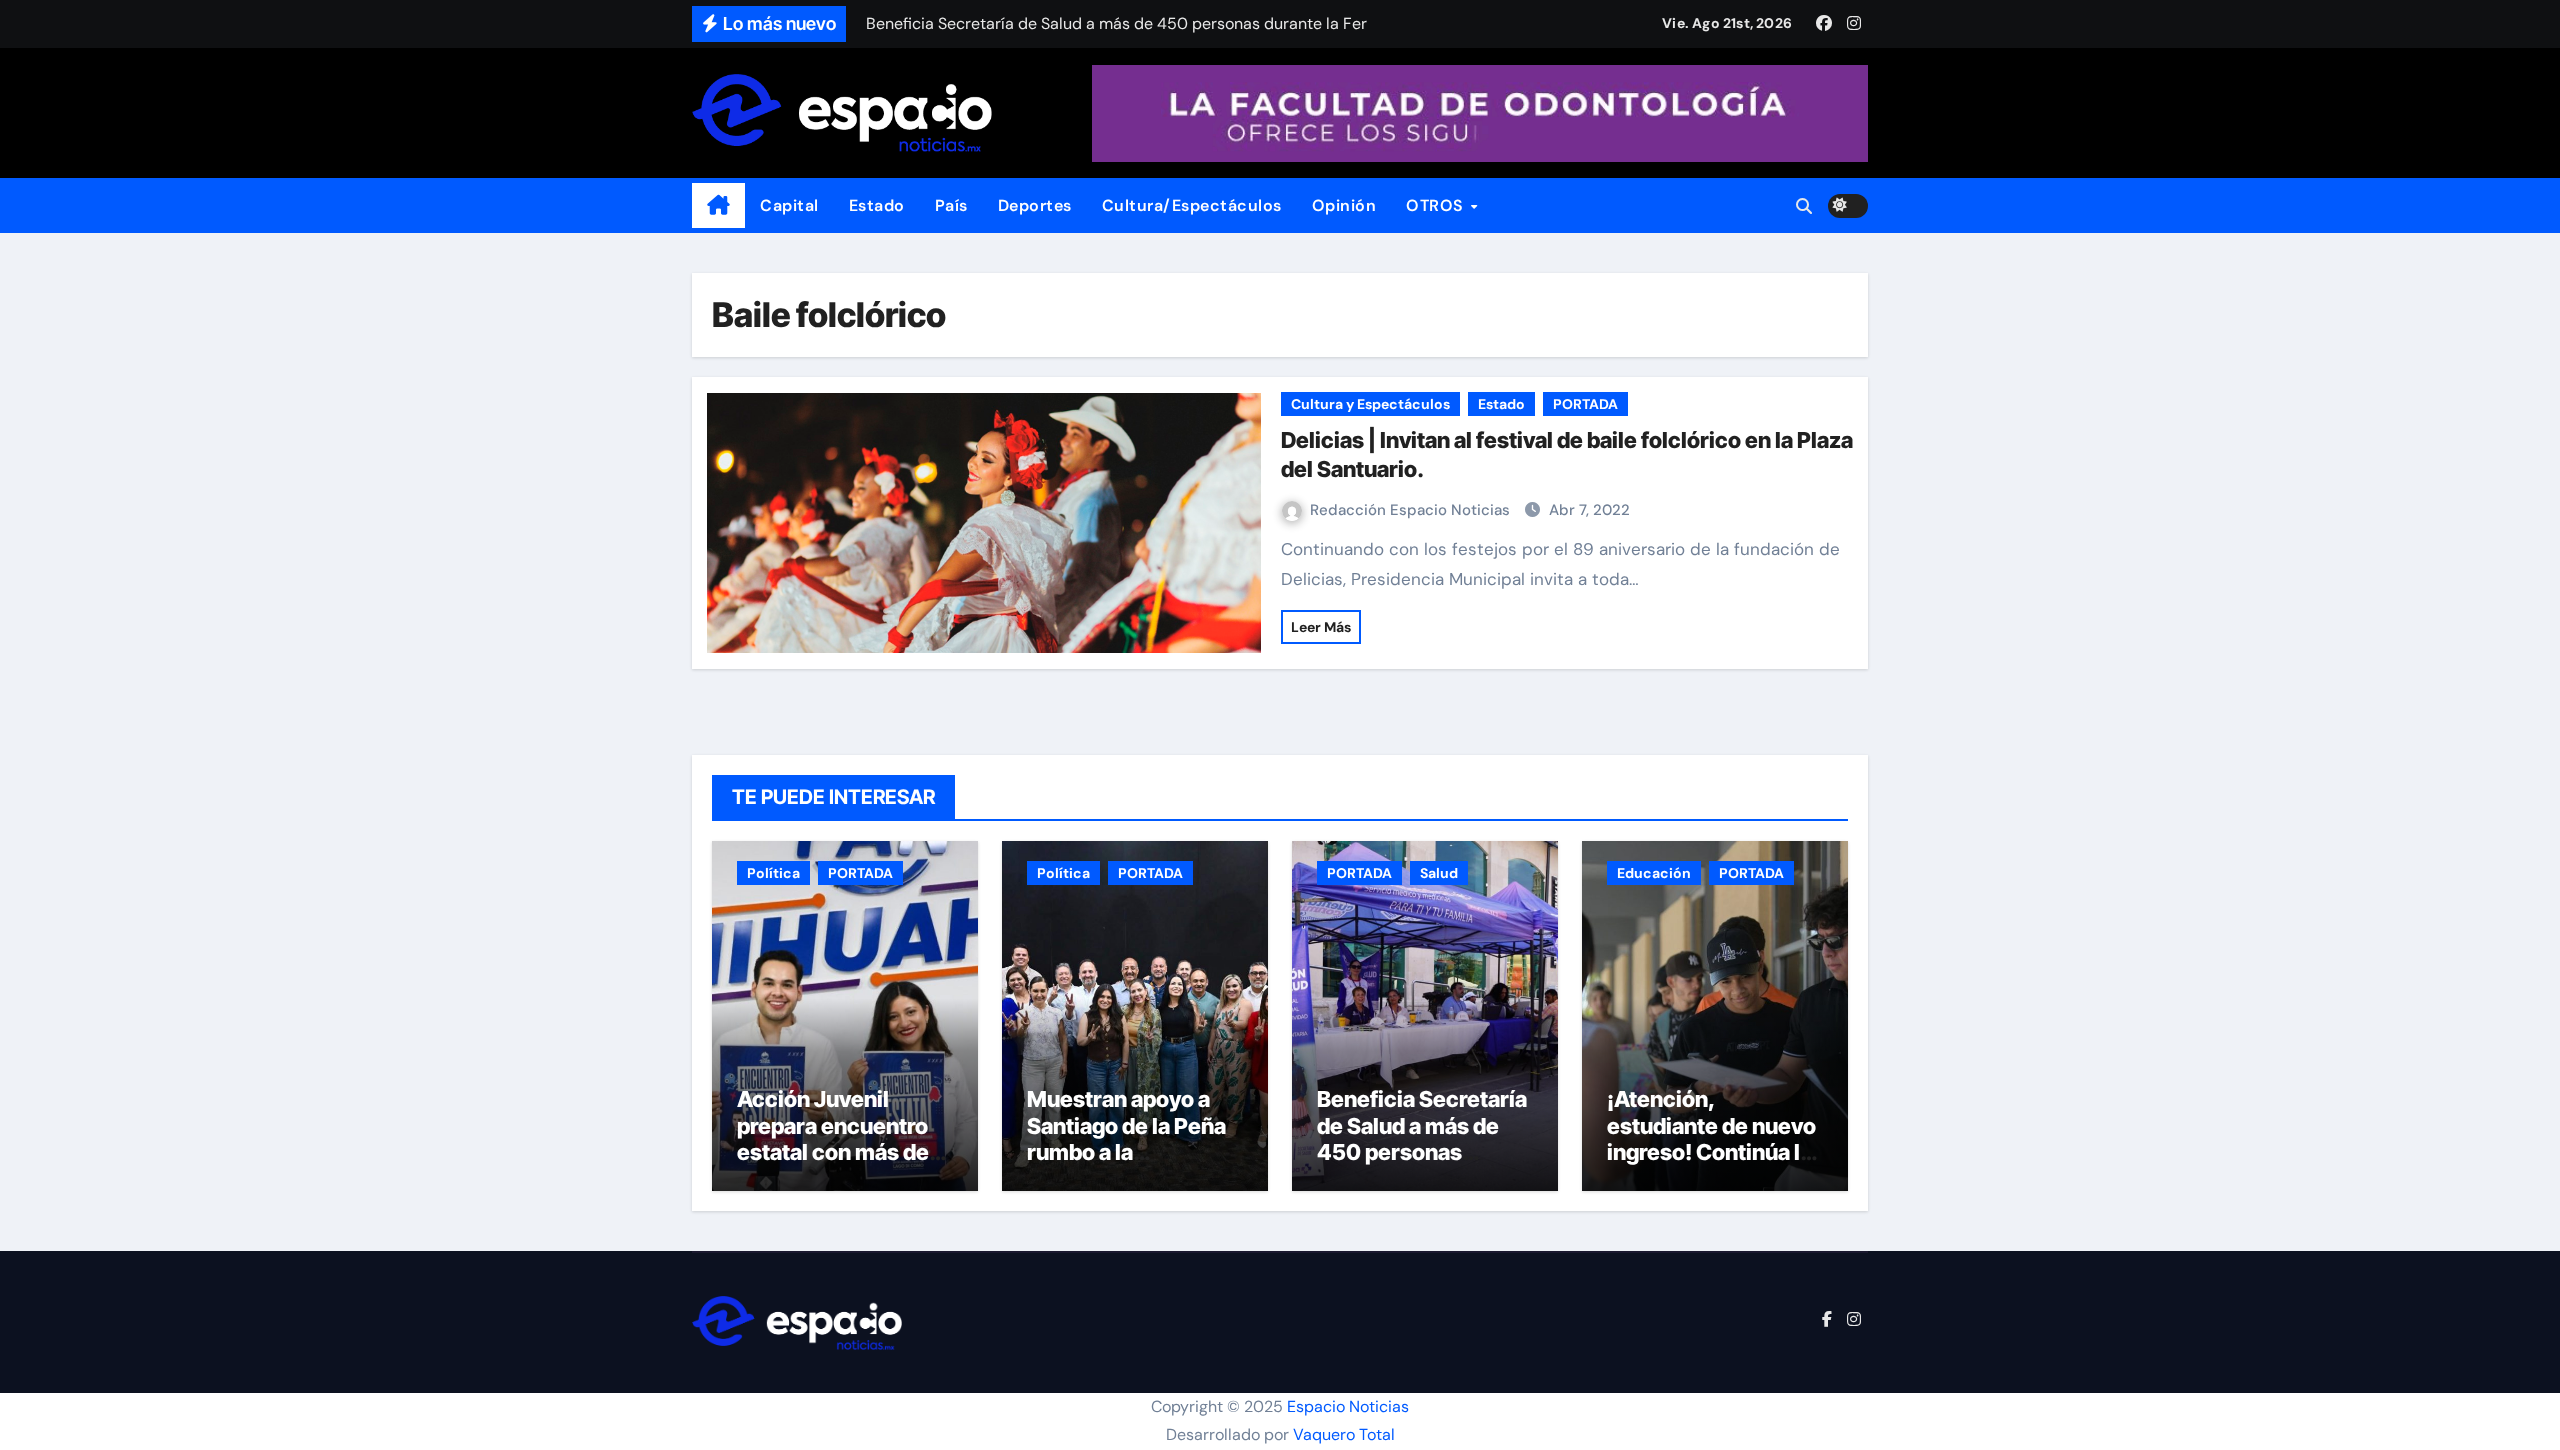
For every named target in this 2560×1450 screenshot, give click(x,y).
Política (773, 873)
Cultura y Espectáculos (1370, 404)
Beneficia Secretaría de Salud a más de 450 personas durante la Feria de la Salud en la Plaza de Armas (1422, 1165)
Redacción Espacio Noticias (1412, 510)
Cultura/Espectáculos (1192, 205)
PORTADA (1585, 404)
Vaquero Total (1344, 1434)
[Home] (718, 206)
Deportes (1035, 205)
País (951, 205)
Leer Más (1321, 627)
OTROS (1437, 205)
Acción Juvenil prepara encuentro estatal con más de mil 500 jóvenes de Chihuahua (835, 1152)
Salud (1439, 873)
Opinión (1344, 205)
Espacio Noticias (1348, 1406)
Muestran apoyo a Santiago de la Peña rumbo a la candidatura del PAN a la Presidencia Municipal (1130, 1165)
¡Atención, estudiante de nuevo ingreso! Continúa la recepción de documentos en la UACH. (1711, 1165)
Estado (877, 205)
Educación (1654, 873)
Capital (789, 205)
